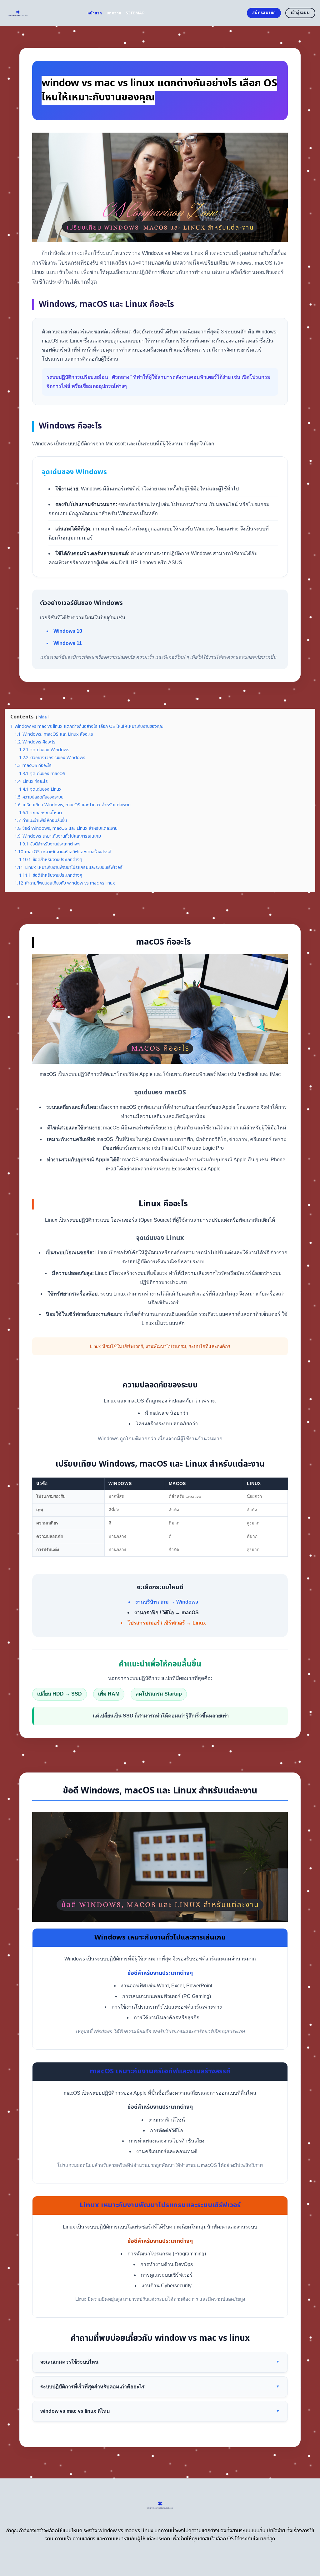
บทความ (114, 13)
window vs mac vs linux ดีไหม (160, 2411)
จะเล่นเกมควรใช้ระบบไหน (160, 2362)
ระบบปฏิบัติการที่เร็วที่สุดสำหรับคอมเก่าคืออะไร (160, 2387)
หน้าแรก (95, 13)
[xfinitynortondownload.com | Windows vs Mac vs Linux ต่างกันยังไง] (41, 13)
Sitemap (135, 13)
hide (43, 717)
